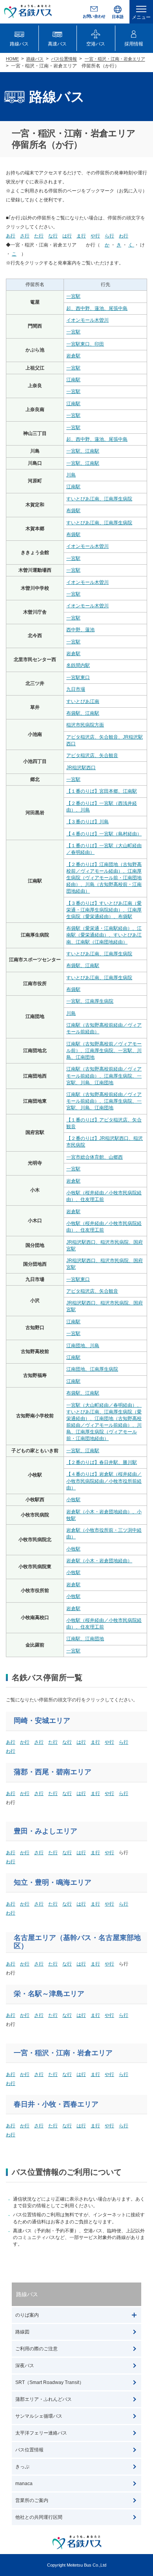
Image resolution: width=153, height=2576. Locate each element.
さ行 (39, 1742)
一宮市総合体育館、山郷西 (95, 1157)
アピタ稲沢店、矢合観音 (92, 755)
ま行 (95, 1742)
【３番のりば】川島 (87, 822)
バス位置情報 (64, 59)
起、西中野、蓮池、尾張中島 (97, 308)
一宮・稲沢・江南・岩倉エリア (115, 59)
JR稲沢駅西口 (81, 768)
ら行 (124, 1742)
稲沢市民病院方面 (85, 725)
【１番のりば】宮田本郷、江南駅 (102, 791)
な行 (67, 1742)
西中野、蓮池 (80, 630)
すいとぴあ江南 (83, 701)
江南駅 (73, 380)
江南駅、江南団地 (85, 1639)
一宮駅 (73, 296)
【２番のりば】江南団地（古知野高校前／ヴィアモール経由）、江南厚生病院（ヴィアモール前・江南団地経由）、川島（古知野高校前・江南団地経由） (104, 878)
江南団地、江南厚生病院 (92, 1369)
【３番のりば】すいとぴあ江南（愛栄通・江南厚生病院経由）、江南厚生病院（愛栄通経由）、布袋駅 (104, 910)
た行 (53, 1742)
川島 (71, 475)
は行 (81, 1742)
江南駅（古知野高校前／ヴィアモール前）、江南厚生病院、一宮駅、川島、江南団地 (104, 1051)
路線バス (35, 59)
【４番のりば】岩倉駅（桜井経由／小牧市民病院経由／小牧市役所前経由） (104, 1481)
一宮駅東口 (78, 678)
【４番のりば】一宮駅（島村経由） (104, 834)
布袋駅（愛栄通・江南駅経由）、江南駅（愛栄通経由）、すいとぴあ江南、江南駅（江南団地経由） (104, 935)
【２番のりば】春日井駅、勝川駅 (102, 1462)
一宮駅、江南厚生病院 (90, 1001)
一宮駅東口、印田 (85, 344)
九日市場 (76, 689)
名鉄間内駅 (78, 665)
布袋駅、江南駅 (83, 713)
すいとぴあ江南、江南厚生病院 (99, 499)
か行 (25, 1742)
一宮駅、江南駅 (83, 451)
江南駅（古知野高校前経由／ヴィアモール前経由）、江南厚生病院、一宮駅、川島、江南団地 (104, 1076)
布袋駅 (73, 511)
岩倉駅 (73, 356)
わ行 (11, 1751)
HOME (12, 59)
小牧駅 (73, 1500)
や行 (109, 1742)
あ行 (11, 1742)
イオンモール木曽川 (87, 320)
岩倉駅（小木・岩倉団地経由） (99, 1561)
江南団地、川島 (83, 1346)
